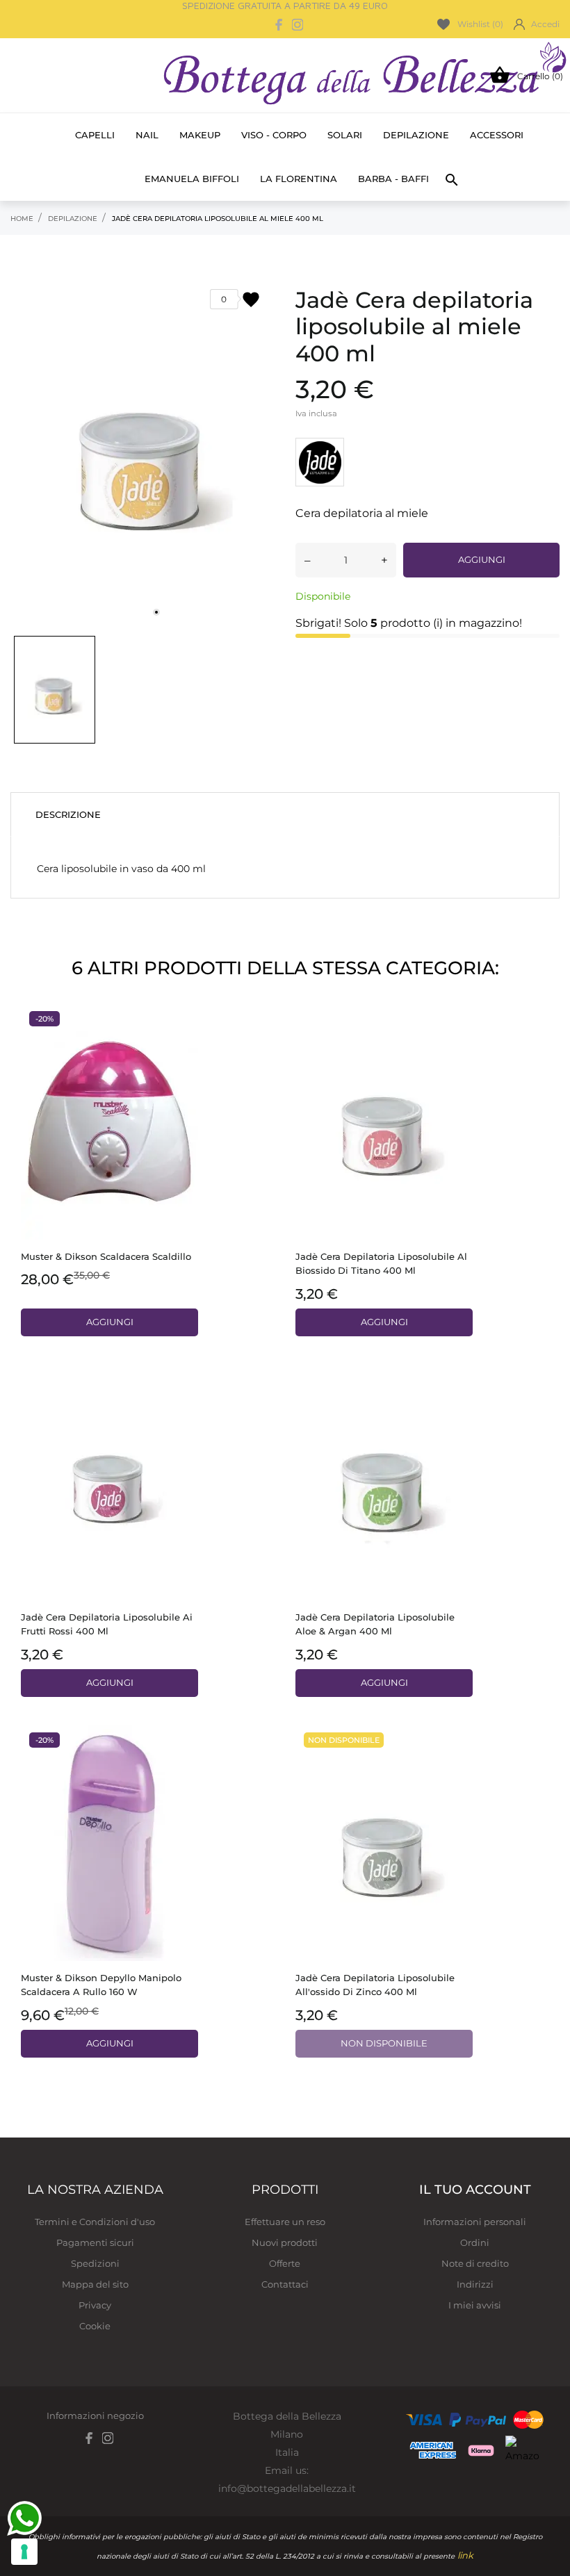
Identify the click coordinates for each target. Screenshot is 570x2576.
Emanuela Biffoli (192, 179)
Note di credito (475, 2263)
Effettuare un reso (285, 2222)
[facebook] (279, 25)
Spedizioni (95, 2263)
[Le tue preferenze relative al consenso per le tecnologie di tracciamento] (24, 2552)
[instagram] (298, 25)
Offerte (285, 2263)
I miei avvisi (475, 2305)
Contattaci (285, 2284)
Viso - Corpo (274, 135)
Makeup (200, 135)
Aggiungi (482, 559)
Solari (345, 135)
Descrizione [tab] (68, 814)
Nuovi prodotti (285, 2242)
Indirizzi (475, 2284)
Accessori (497, 135)
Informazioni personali (475, 2222)
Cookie (95, 2326)
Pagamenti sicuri (95, 2242)
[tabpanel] (142, 449)
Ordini (475, 2242)
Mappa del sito (95, 2284)
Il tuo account (475, 2190)
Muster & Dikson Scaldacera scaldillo (106, 1256)
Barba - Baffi (393, 179)
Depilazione (416, 135)
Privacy (95, 2305)
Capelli (95, 135)
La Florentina (299, 179)
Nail (147, 135)
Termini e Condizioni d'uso (95, 2222)
